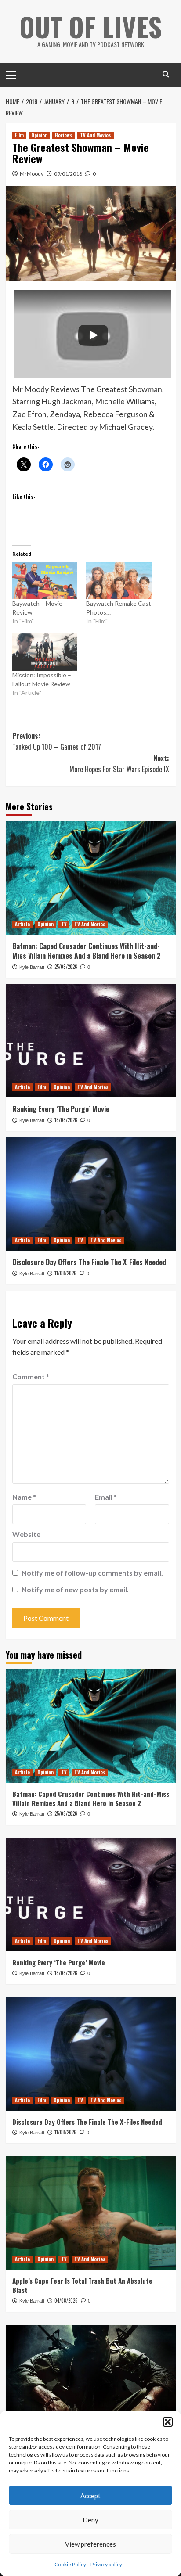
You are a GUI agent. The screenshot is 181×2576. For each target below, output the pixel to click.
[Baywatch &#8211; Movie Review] (45, 581)
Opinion (39, 135)
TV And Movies (96, 135)
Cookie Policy (70, 2564)
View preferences (90, 2544)
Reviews (64, 135)
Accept (90, 2496)
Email (106, 1497)
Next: (119, 764)
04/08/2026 (66, 2300)
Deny (90, 2520)
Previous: (57, 741)
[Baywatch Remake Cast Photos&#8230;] (119, 581)
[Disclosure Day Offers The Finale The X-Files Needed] (91, 1194)
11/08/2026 (65, 1273)
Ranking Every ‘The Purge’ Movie (61, 1109)
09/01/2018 (68, 174)
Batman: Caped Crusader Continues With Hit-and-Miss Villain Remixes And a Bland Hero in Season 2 (87, 951)
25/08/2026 (66, 967)
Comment (31, 1376)
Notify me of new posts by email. (75, 1589)
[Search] (166, 74)
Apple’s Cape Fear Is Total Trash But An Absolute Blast (82, 2285)
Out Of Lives (91, 26)
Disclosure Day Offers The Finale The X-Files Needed (89, 1262)
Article (22, 924)
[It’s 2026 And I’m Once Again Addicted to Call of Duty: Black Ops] (91, 2382)
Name (24, 1497)
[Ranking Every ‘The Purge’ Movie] (91, 1041)
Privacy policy (106, 2564)
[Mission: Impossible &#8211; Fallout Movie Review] (45, 652)
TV (64, 924)
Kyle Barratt (32, 967)
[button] (168, 2422)
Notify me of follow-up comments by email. (92, 1573)
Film (19, 135)
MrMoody (32, 174)
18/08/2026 (66, 1120)
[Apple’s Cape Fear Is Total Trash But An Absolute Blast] (91, 2213)
